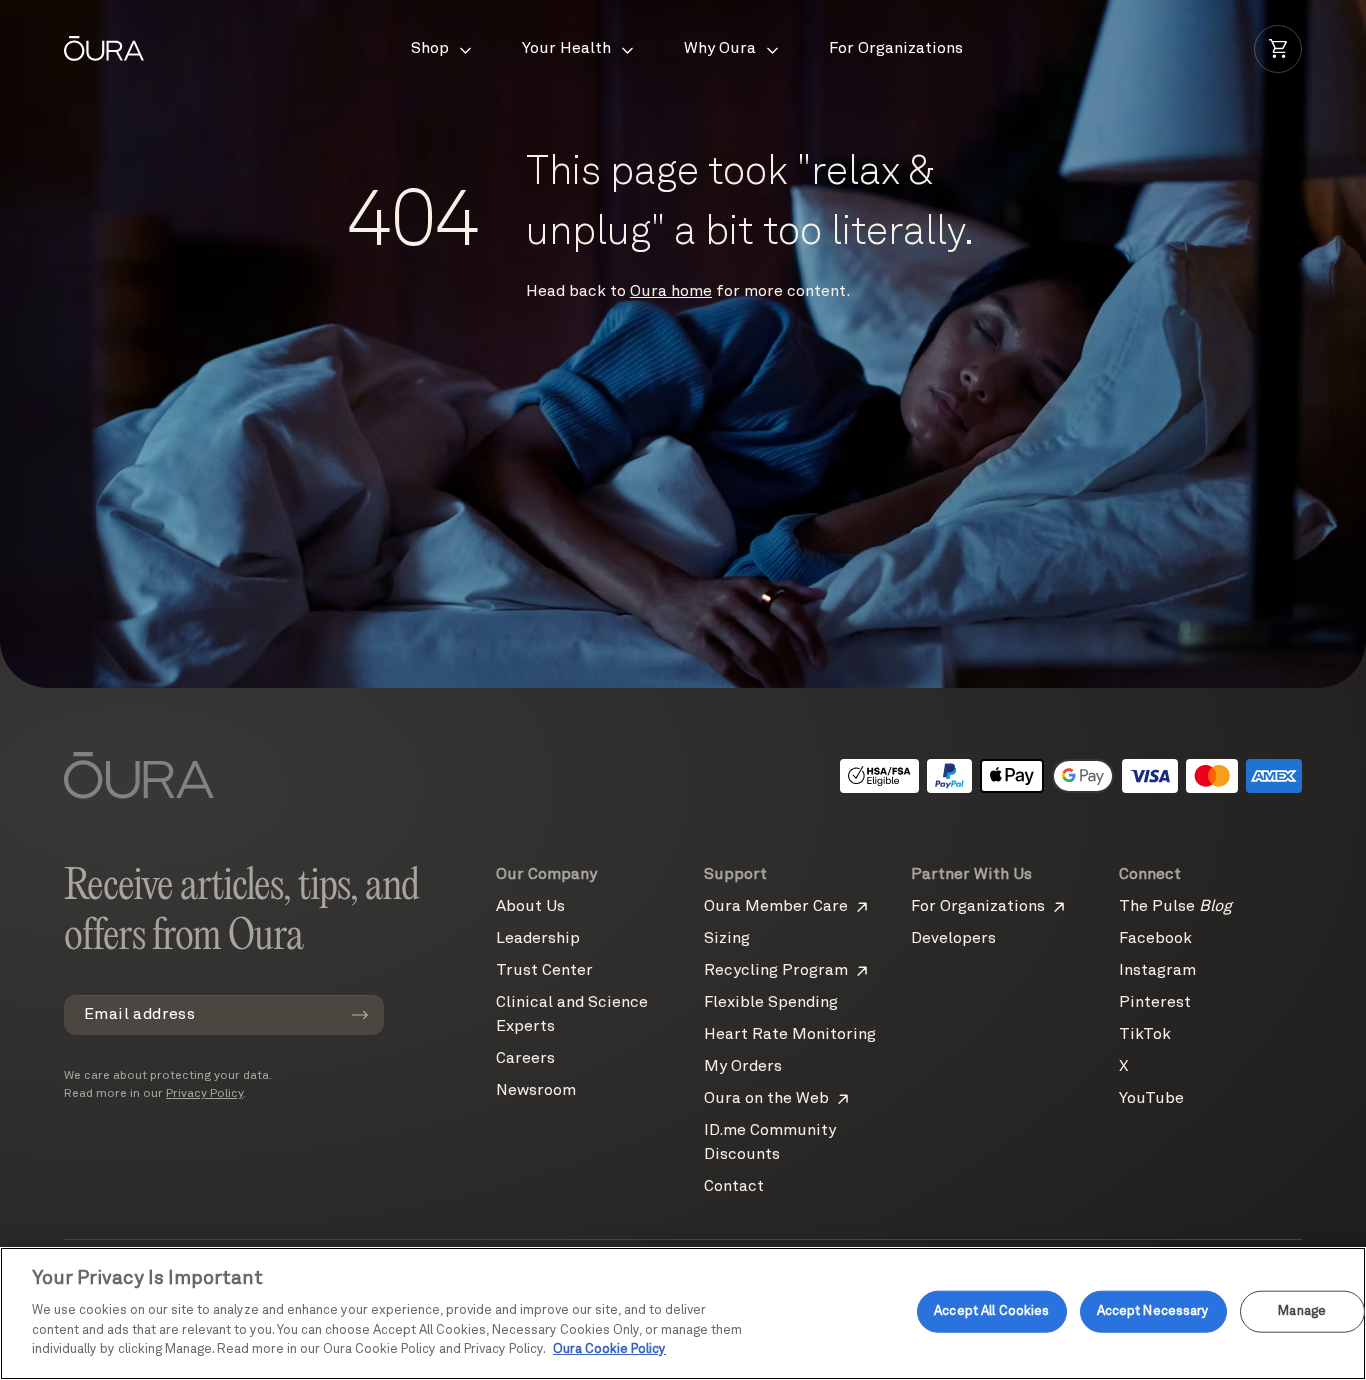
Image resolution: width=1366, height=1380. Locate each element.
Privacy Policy (204, 1094)
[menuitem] (442, 49)
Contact (734, 1187)
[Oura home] (104, 48)
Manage (1302, 1311)
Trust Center (544, 971)
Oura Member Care (776, 907)
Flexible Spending (771, 1003)
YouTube (1151, 1099)
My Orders (743, 1067)
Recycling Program (776, 971)
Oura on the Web (766, 1099)
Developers (953, 939)
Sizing (727, 939)
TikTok (1145, 1035)
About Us (530, 907)
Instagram (1157, 971)
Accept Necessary (1153, 1311)
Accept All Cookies (991, 1311)
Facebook (1155, 939)
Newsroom (536, 1091)
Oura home (671, 292)
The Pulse (1175, 907)
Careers (525, 1059)
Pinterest (1155, 1003)
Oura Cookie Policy (609, 1349)
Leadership (538, 939)
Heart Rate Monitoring (790, 1035)
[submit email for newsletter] (360, 1015)
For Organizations (978, 907)
